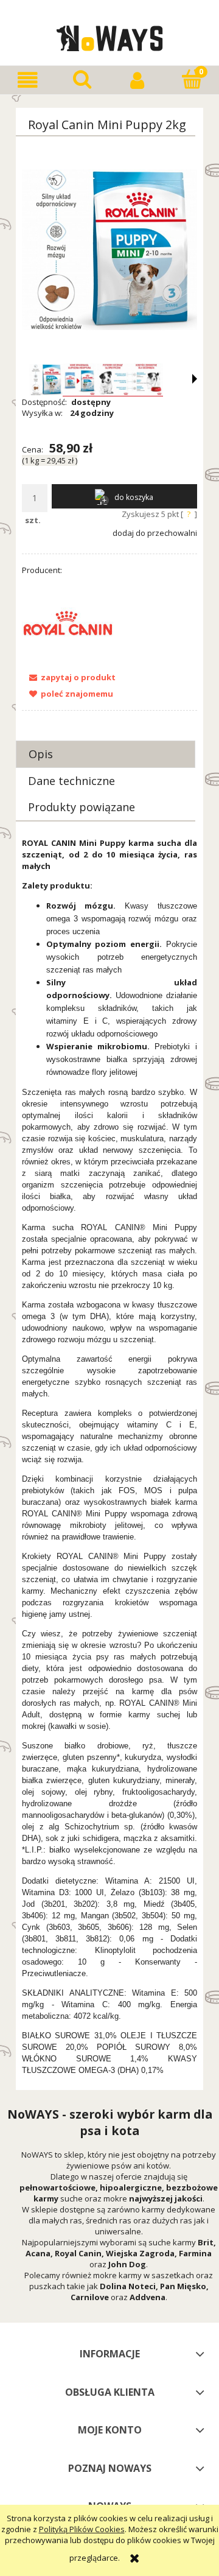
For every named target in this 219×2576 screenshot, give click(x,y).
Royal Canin (78, 2253)
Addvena (148, 2297)
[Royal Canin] (68, 622)
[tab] (106, 754)
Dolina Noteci (128, 2286)
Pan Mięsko (183, 2286)
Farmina (195, 2253)
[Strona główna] (110, 37)
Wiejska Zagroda (140, 2253)
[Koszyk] (192, 79)
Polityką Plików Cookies (82, 2529)
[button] (27, 80)
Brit (206, 2242)
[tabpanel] (109, 1457)
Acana (38, 2253)
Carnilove (90, 2297)
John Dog (127, 2264)
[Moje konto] (137, 80)
